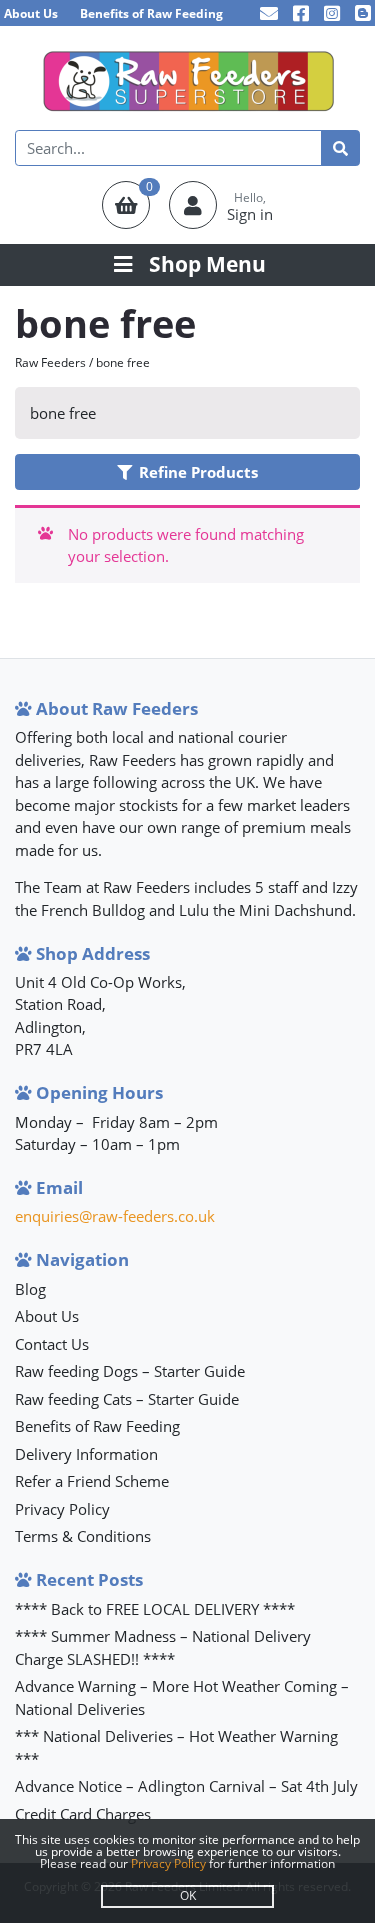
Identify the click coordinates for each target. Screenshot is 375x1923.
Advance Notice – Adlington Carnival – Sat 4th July (186, 1786)
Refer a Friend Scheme (92, 1481)
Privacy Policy (62, 1509)
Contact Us (52, 1344)
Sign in (250, 214)
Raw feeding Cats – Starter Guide (127, 1399)
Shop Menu (207, 264)
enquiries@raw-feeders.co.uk (115, 1216)
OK (188, 1895)
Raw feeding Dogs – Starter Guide (130, 1371)
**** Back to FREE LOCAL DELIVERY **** (155, 1609)
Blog (30, 1289)
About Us (31, 13)
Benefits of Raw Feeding (151, 13)
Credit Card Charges (83, 1814)
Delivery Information (86, 1454)
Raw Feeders (50, 362)
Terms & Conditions (83, 1536)
